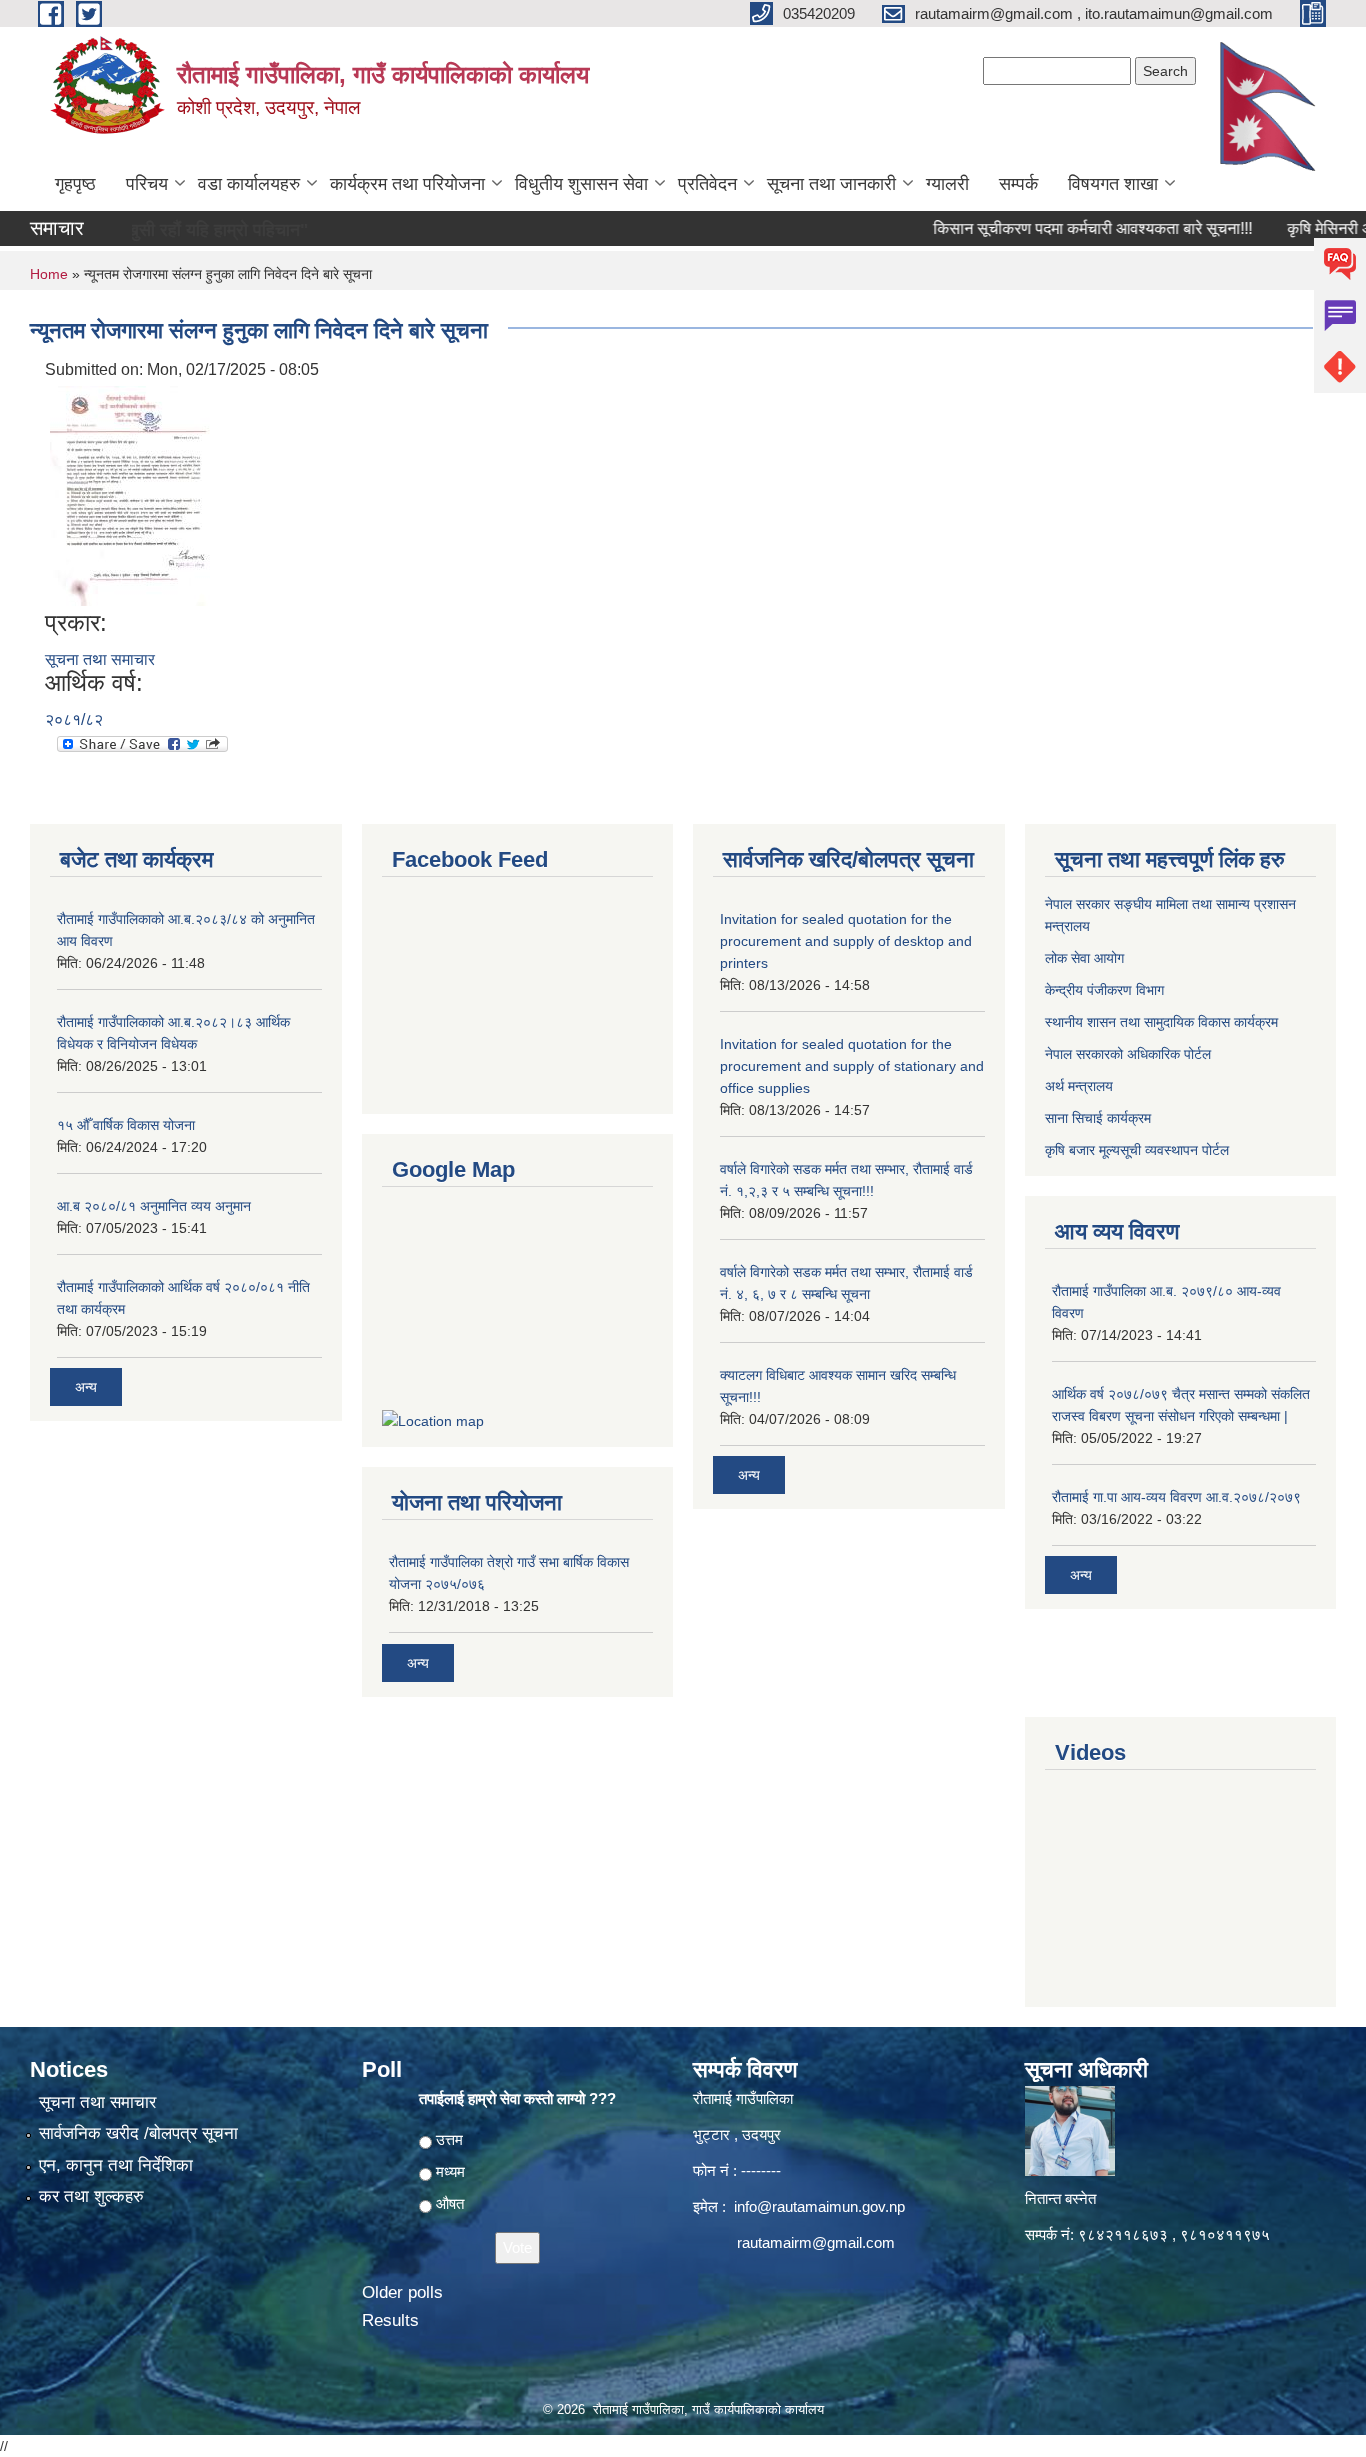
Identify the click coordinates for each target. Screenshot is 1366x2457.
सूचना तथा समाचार (100, 659)
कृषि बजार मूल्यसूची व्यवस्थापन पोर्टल (1137, 1150)
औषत (450, 2203)
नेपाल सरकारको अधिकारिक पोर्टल (1128, 1054)
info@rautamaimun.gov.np (819, 2206)
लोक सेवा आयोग (1084, 958)
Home (49, 274)
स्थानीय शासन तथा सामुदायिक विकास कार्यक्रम (1161, 1022)
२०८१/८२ (74, 719)
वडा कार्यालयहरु (249, 184)
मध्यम (450, 2171)
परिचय (147, 184)
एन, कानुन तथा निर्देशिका (116, 2165)
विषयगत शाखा (1113, 184)
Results (390, 2320)
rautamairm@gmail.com (816, 2242)
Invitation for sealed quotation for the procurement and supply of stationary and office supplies (852, 1066)
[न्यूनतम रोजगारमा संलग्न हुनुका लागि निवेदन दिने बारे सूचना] (130, 494)
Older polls (402, 2292)
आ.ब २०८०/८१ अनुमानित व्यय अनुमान (154, 1206)
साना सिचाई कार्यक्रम (1098, 1118)
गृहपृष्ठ (75, 184)
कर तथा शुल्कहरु (91, 2196)
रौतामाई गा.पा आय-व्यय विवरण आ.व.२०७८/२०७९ (1176, 1497)
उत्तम (449, 2139)
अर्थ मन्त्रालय (1079, 1086)
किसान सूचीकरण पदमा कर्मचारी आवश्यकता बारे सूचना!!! (1052, 228)
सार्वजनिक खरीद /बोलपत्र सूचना (138, 2133)
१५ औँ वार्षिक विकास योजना (126, 1125)
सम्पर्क (1018, 184)
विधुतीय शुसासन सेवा (581, 184)
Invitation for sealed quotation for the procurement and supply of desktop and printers (846, 941)
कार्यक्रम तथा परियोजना (407, 184)
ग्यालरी (947, 184)
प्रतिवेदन (707, 184)
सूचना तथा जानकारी (831, 184)
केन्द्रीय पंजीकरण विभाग (1104, 990)
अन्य (86, 1387)
